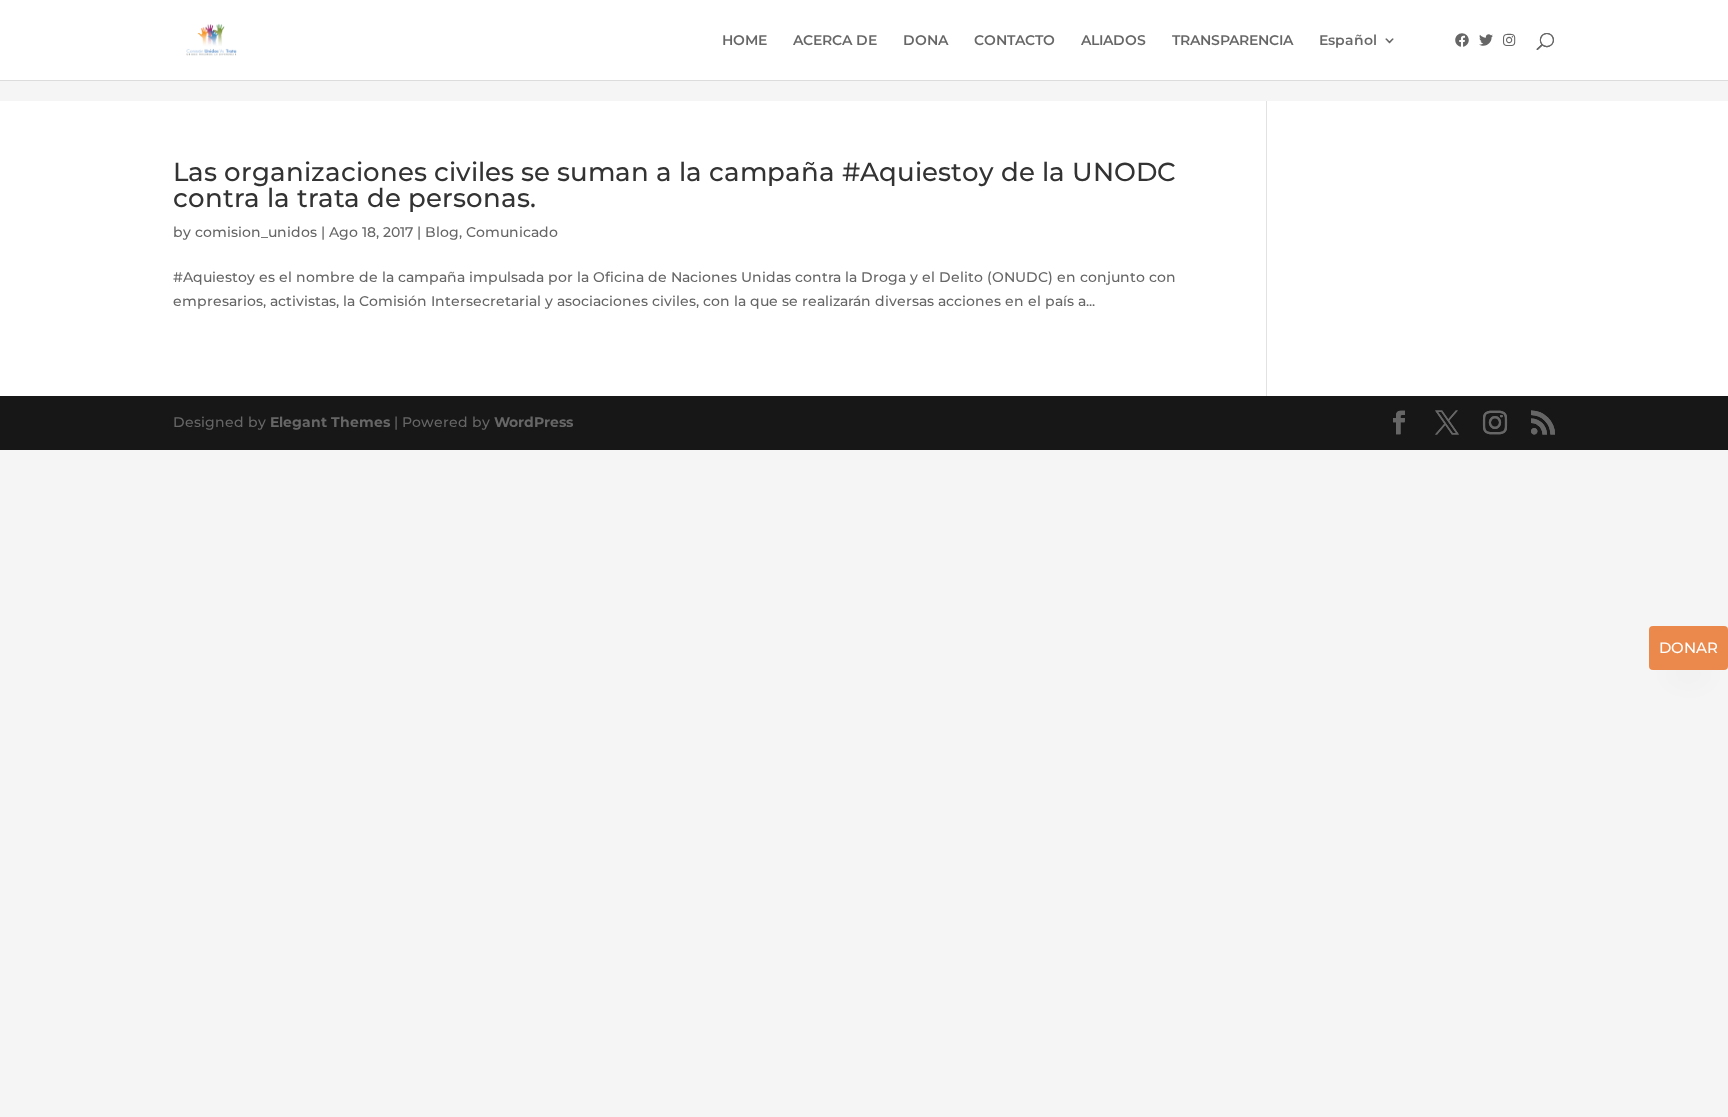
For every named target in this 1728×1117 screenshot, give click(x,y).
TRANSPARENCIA (1232, 41)
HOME (744, 41)
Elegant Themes (330, 422)
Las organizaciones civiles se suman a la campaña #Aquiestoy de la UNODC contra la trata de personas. (674, 185)
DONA (925, 41)
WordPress (533, 422)
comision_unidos (256, 232)
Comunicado (512, 232)
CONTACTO (1014, 41)
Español (1348, 41)
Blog (442, 232)
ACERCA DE (835, 41)
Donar (1688, 647)
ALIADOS (1113, 41)
